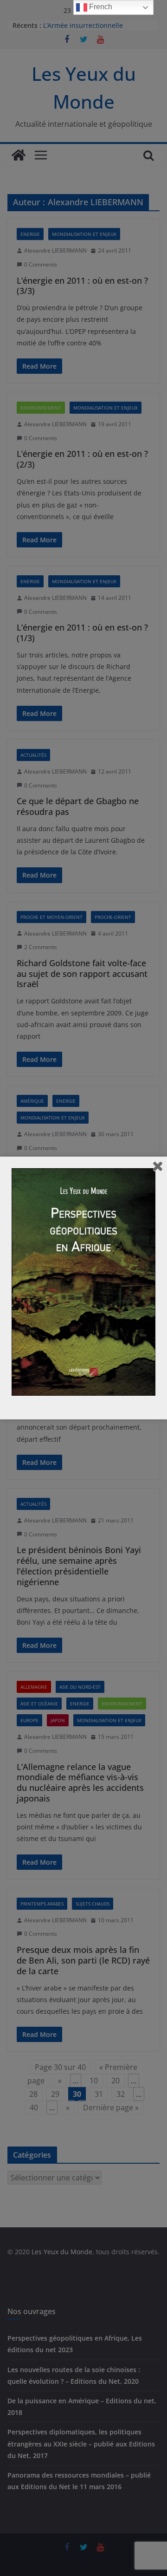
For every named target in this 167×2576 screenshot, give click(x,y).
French (100, 7)
